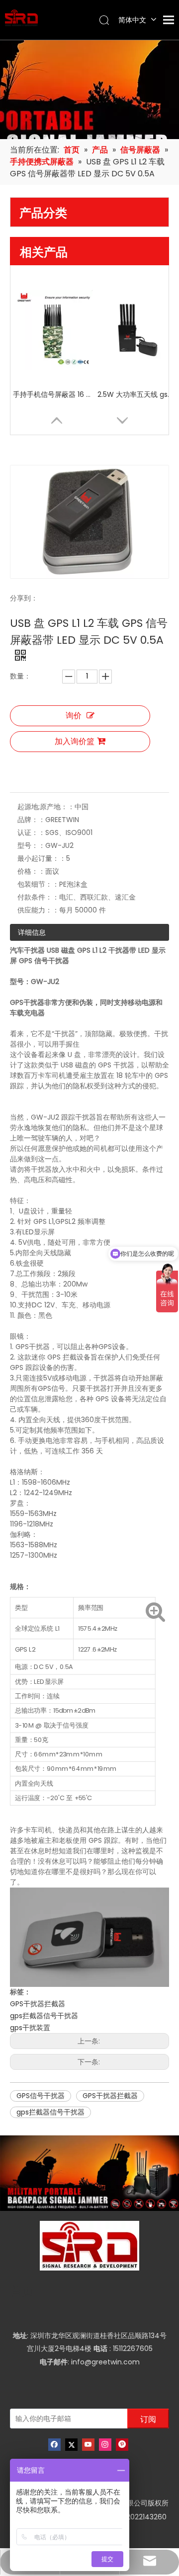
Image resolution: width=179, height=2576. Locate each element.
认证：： (31, 833)
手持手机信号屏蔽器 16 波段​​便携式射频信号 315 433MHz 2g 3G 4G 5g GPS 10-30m (53, 394)
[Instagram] (105, 2445)
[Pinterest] (122, 2445)
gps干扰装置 (30, 2028)
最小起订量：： (42, 858)
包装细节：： (38, 884)
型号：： (31, 845)
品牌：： (31, 820)
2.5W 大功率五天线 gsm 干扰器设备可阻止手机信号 (137, 394)
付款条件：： (38, 897)
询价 (74, 716)
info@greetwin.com (105, 2362)
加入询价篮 (75, 741)
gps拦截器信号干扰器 (44, 2016)
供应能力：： (38, 910)
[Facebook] (54, 2445)
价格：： (31, 871)
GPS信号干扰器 (41, 2096)
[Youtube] (88, 2445)
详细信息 (32, 932)
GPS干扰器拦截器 (38, 2004)
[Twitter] (71, 2445)
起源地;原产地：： (46, 807)
